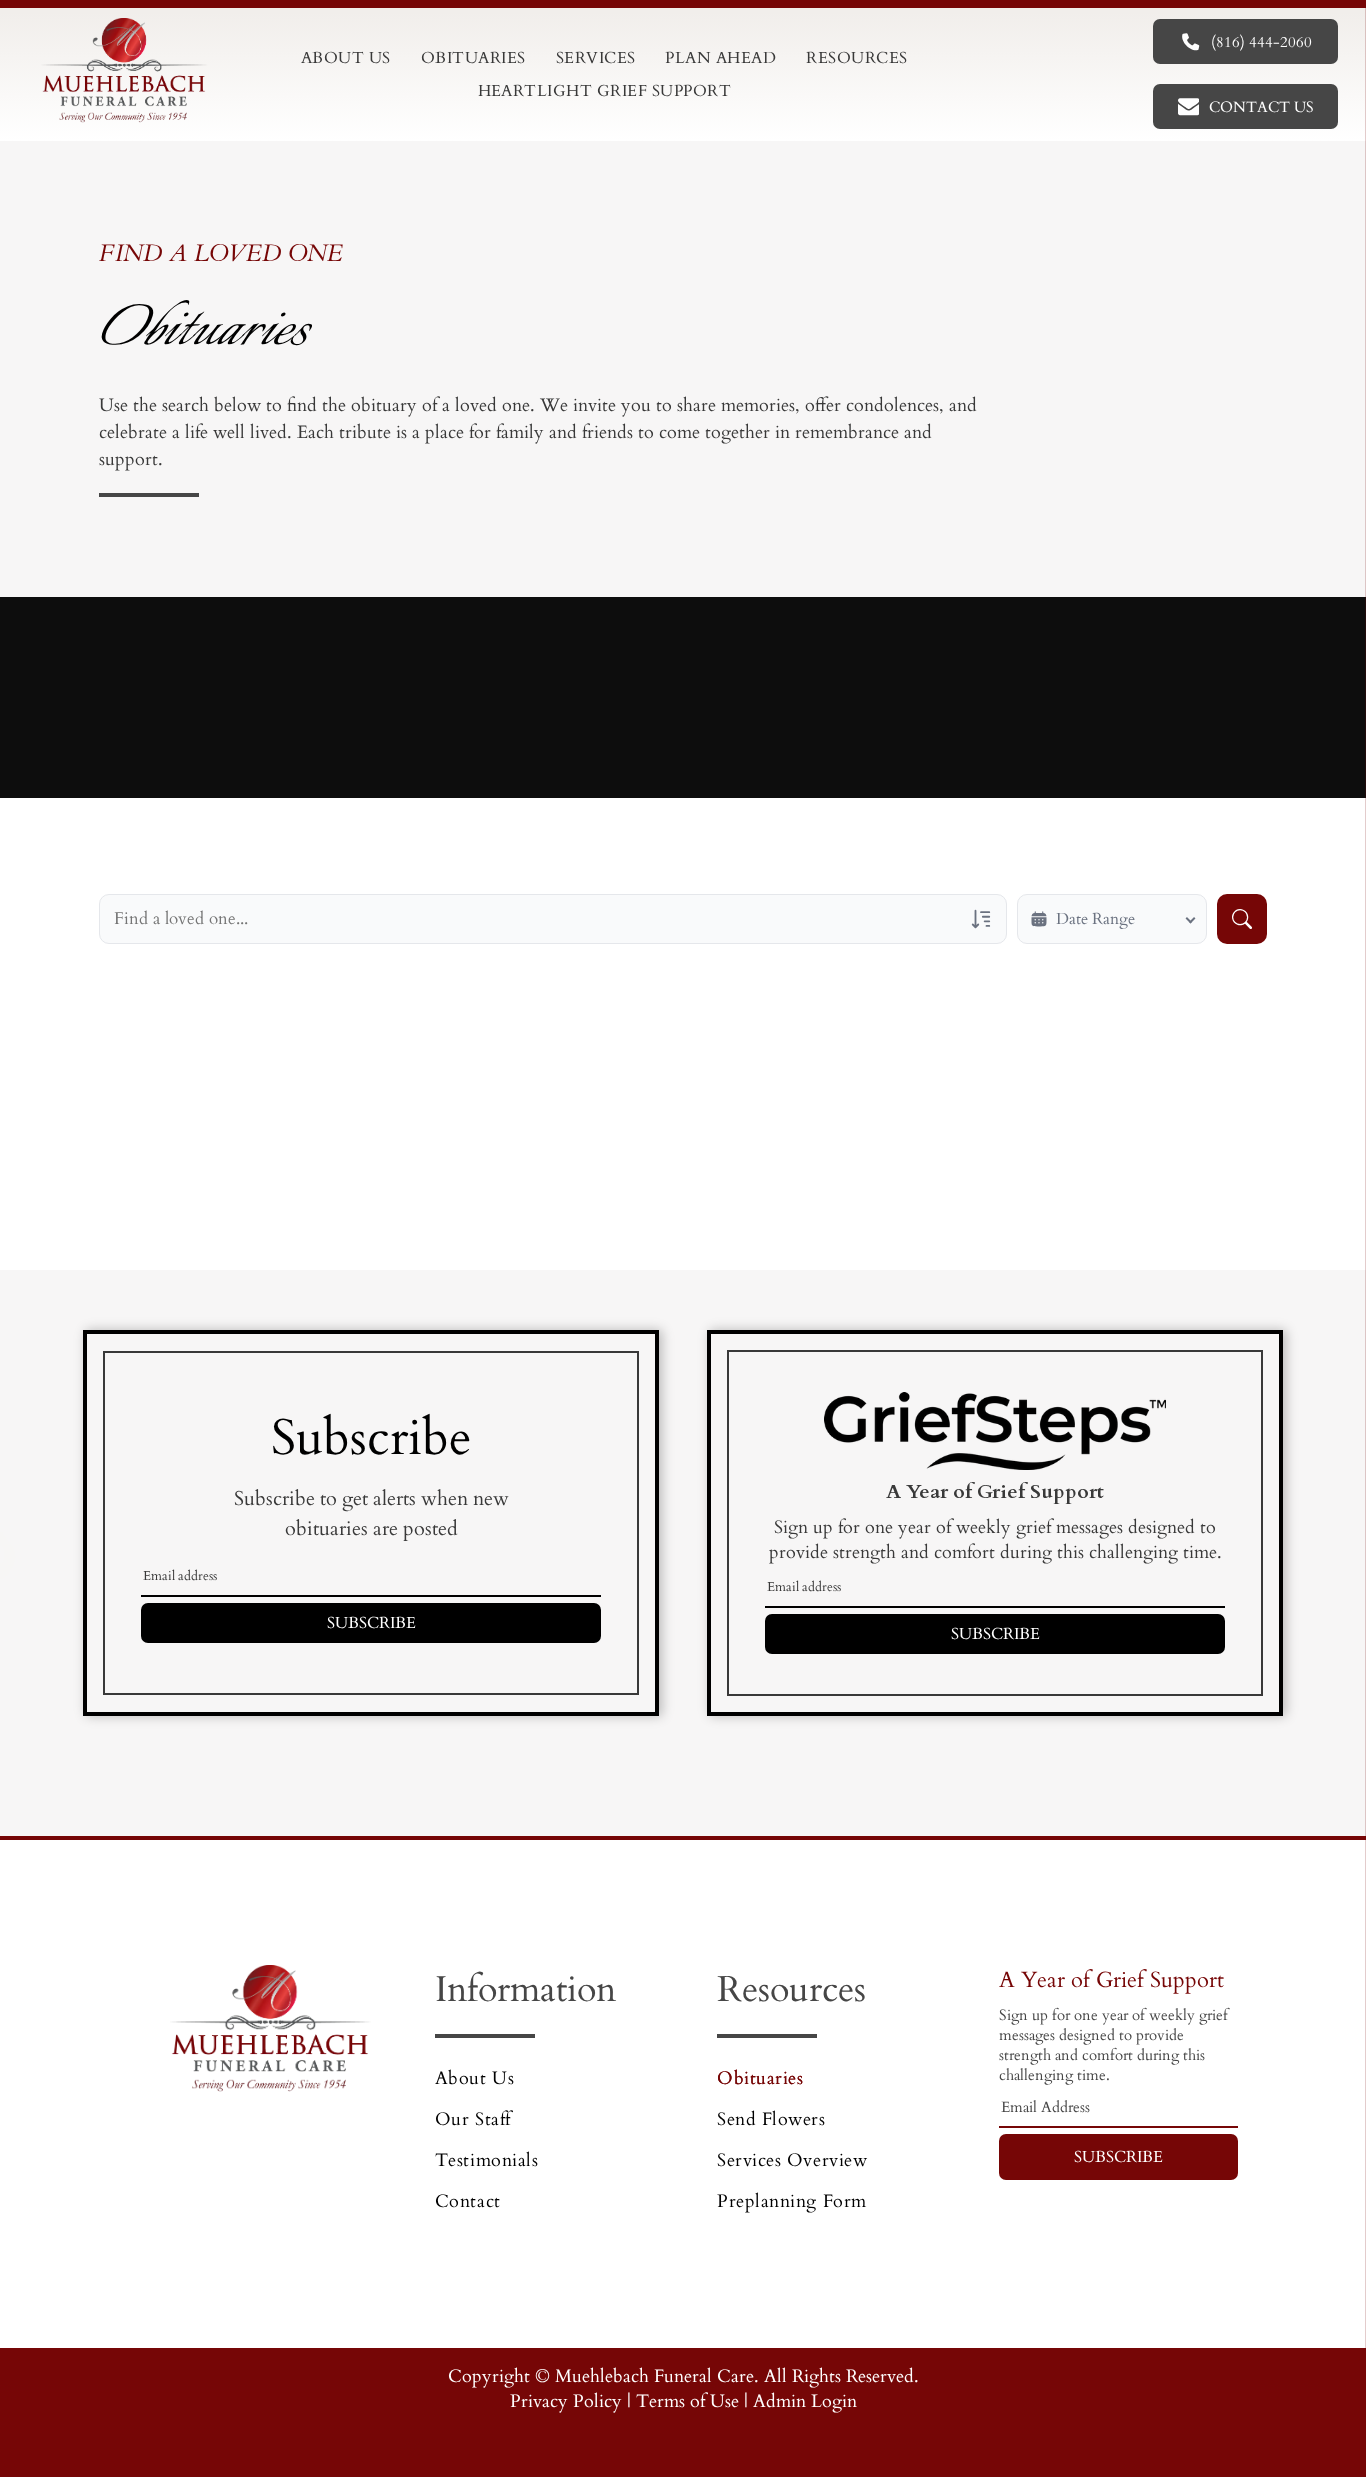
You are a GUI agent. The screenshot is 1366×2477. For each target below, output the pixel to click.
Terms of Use (687, 2401)
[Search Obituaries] (1242, 919)
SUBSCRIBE (371, 1623)
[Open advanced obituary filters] (981, 919)
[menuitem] (346, 58)
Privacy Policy (566, 2401)
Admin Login (805, 2401)
